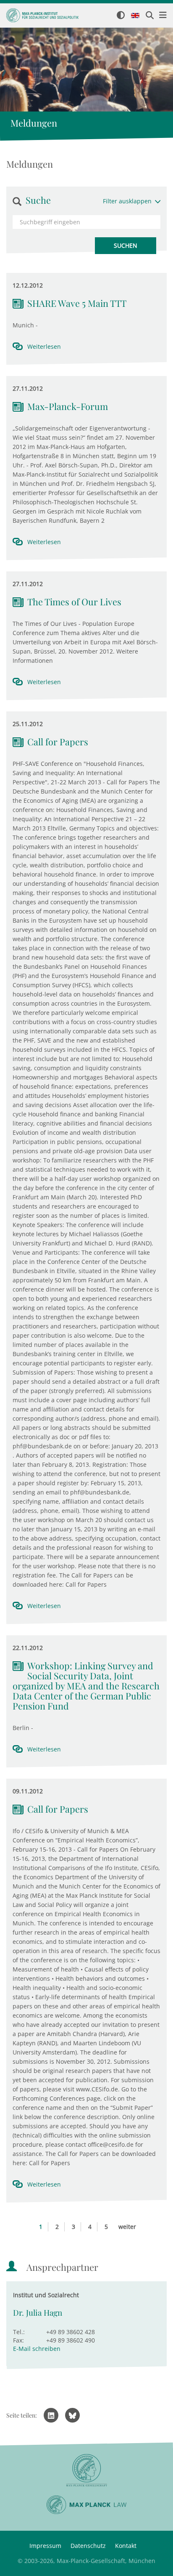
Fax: (18, 2340)
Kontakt (126, 2546)
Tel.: (19, 2332)
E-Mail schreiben (37, 2349)
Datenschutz (88, 2546)
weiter (127, 2227)
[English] (135, 16)
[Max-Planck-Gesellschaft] (86, 2471)
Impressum (45, 2546)
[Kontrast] (121, 16)
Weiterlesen (44, 346)
